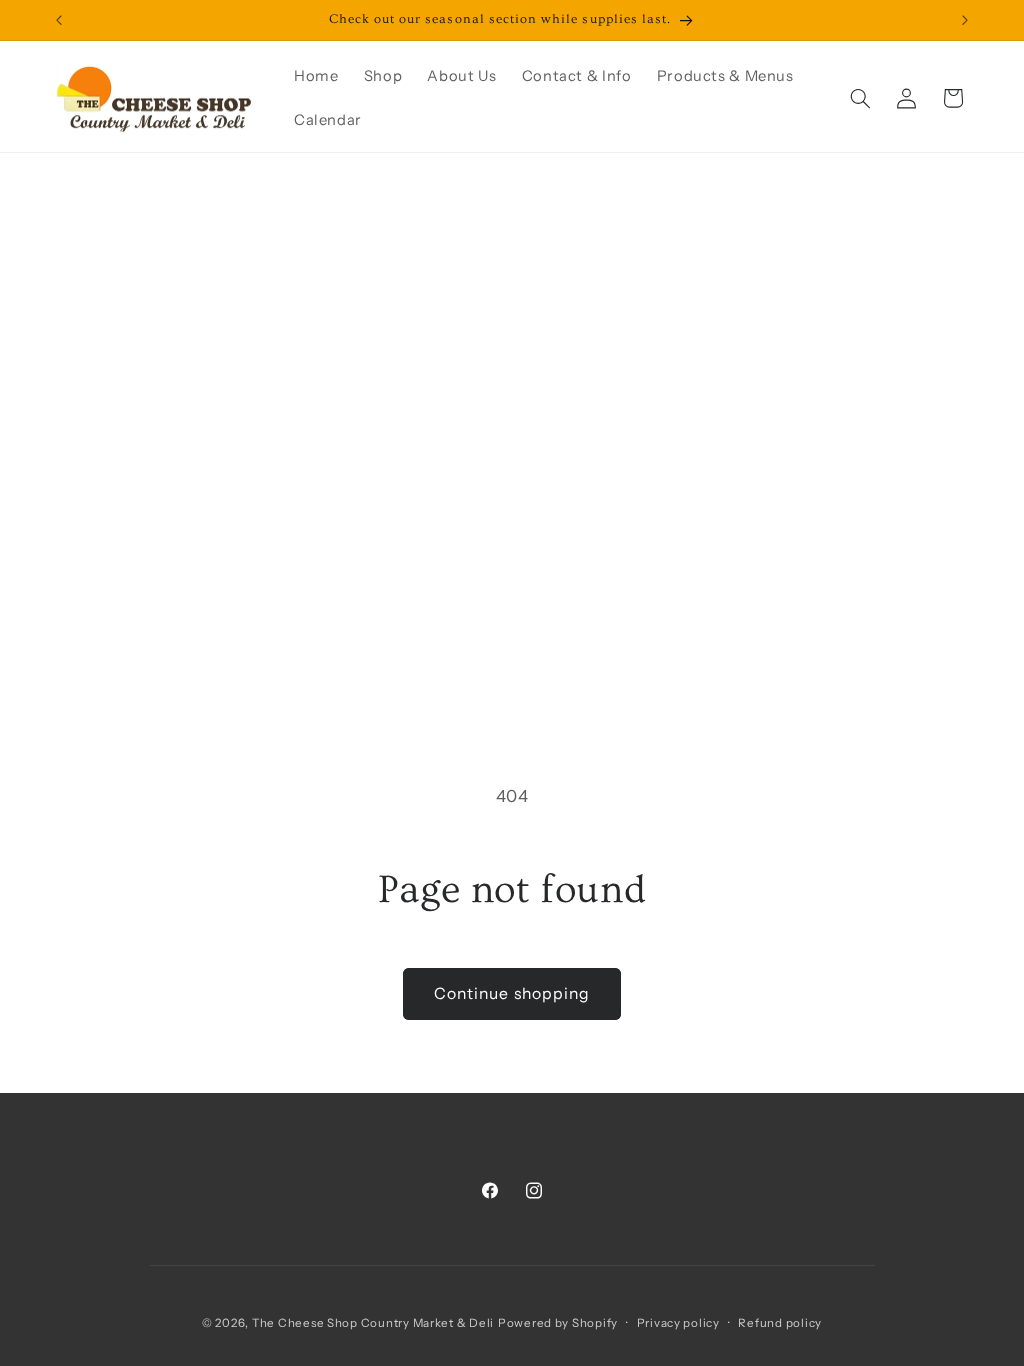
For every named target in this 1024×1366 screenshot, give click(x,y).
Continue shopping (512, 993)
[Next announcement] (965, 20)
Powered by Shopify (558, 1323)
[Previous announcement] (59, 20)
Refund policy (780, 1323)
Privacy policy (678, 1323)
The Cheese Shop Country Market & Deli (373, 1323)
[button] (860, 98)
